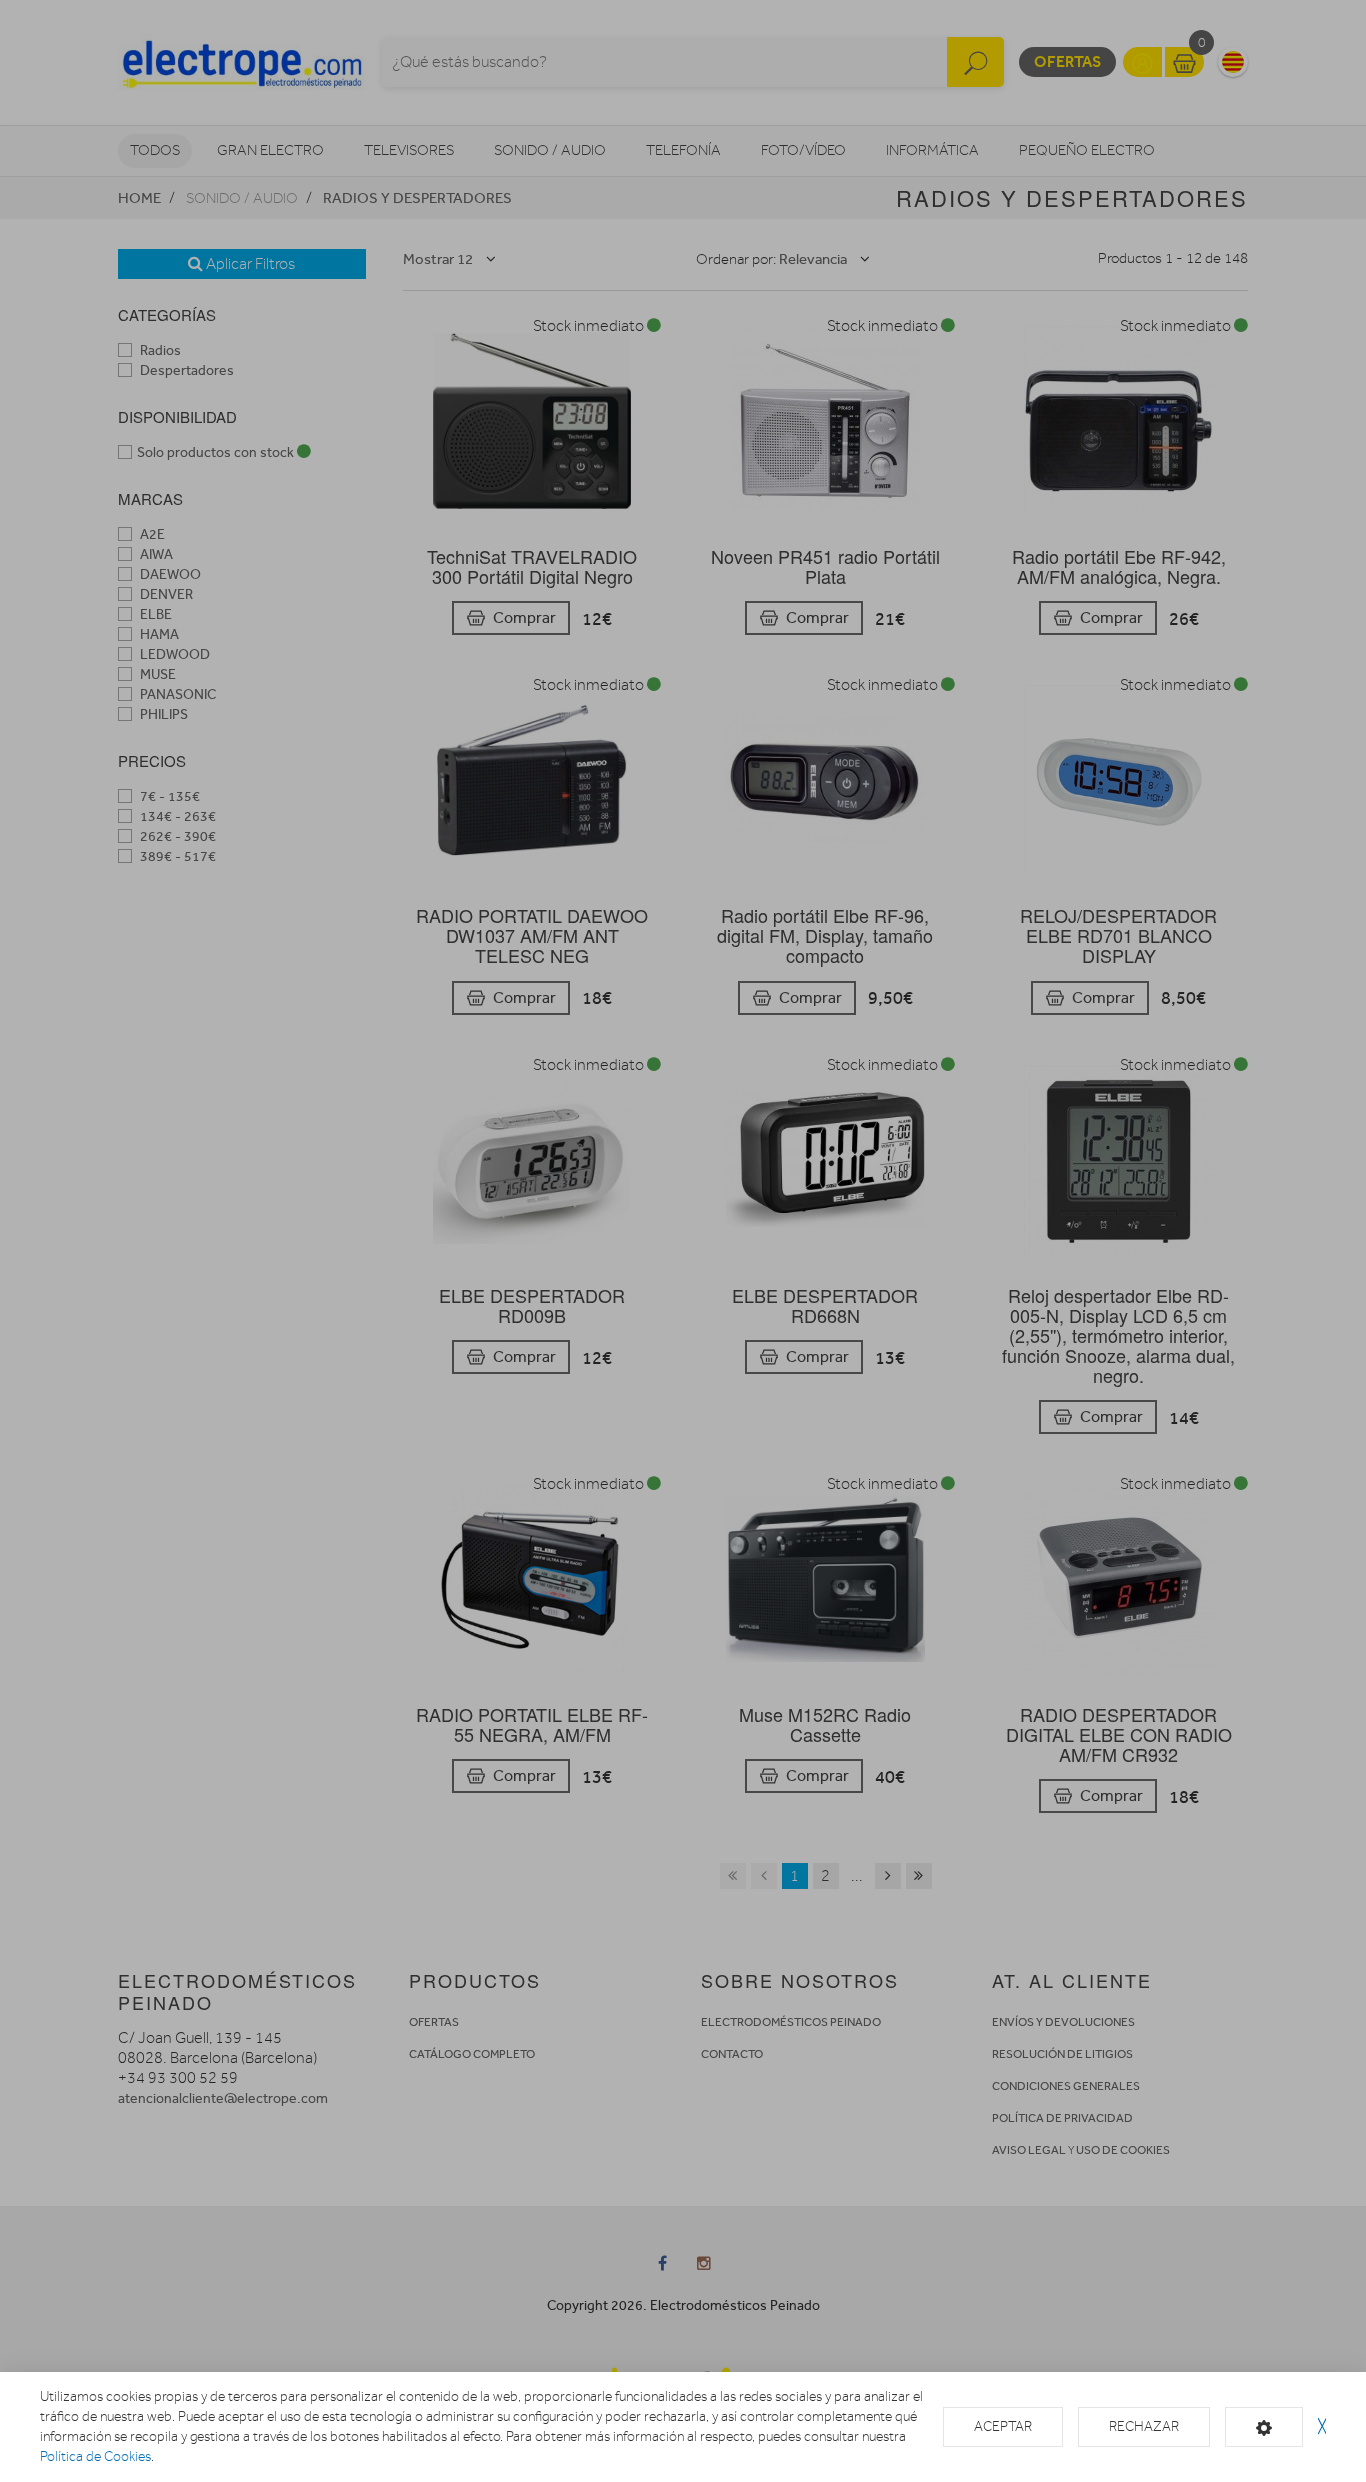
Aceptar (1003, 2426)
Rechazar (1144, 2426)
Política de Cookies (95, 2456)
